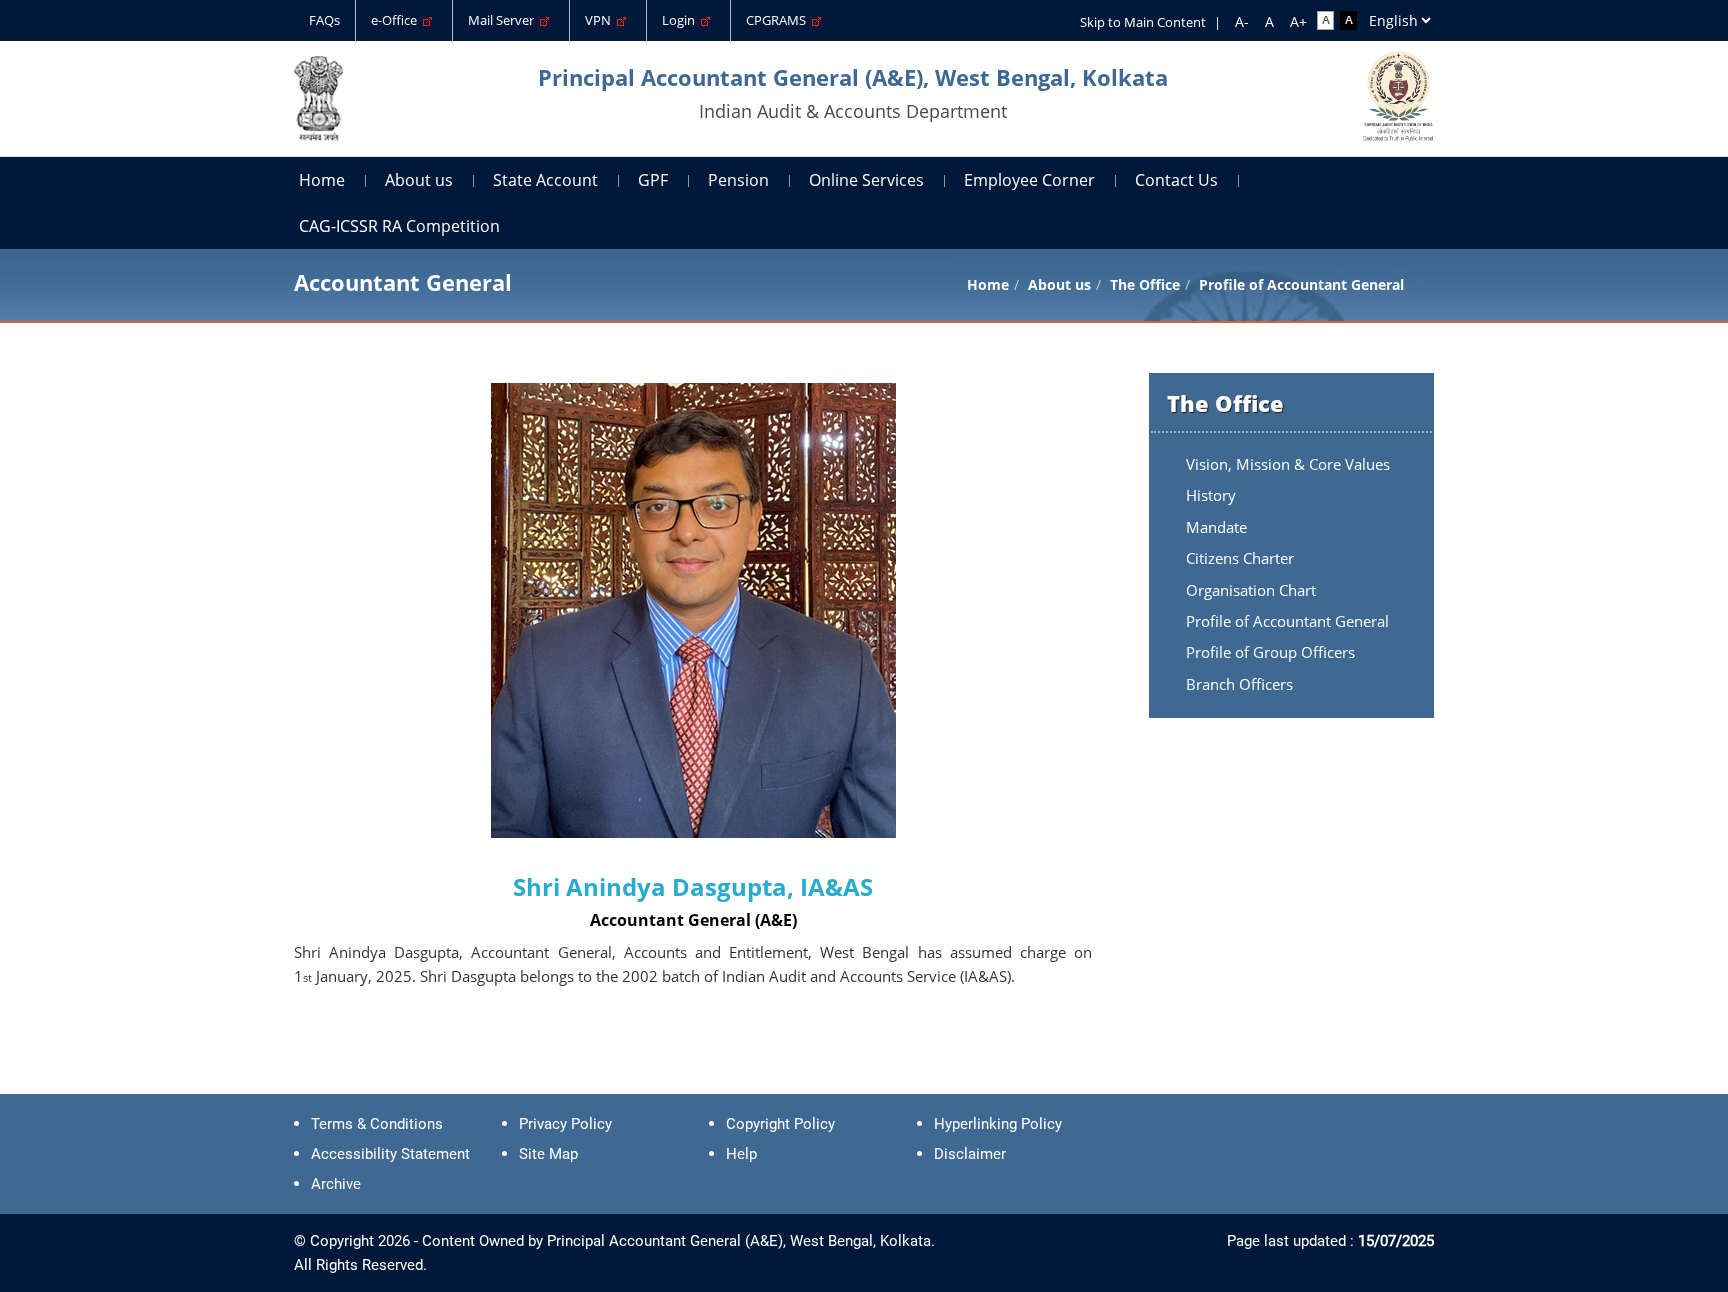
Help (741, 1154)
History (1211, 495)
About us (419, 180)
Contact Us (1176, 180)
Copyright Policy (780, 1124)
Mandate (1216, 527)
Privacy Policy (565, 1124)
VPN (601, 20)
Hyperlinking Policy (998, 1124)
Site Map (548, 1154)
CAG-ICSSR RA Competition (399, 226)
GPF (653, 180)
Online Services (866, 180)
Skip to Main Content (1143, 22)
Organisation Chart (1251, 590)
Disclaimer (970, 1154)
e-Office (397, 20)
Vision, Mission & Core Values (1288, 464)
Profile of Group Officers (1270, 652)
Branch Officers (1239, 684)
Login (681, 20)
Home (322, 180)
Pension (738, 180)
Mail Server (504, 20)
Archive (336, 1184)
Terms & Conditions (377, 1124)
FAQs (324, 20)
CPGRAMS (779, 20)
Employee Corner (1029, 180)
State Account (545, 180)
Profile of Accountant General (1287, 621)
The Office (1145, 284)
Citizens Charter (1240, 558)
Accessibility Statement (390, 1154)
